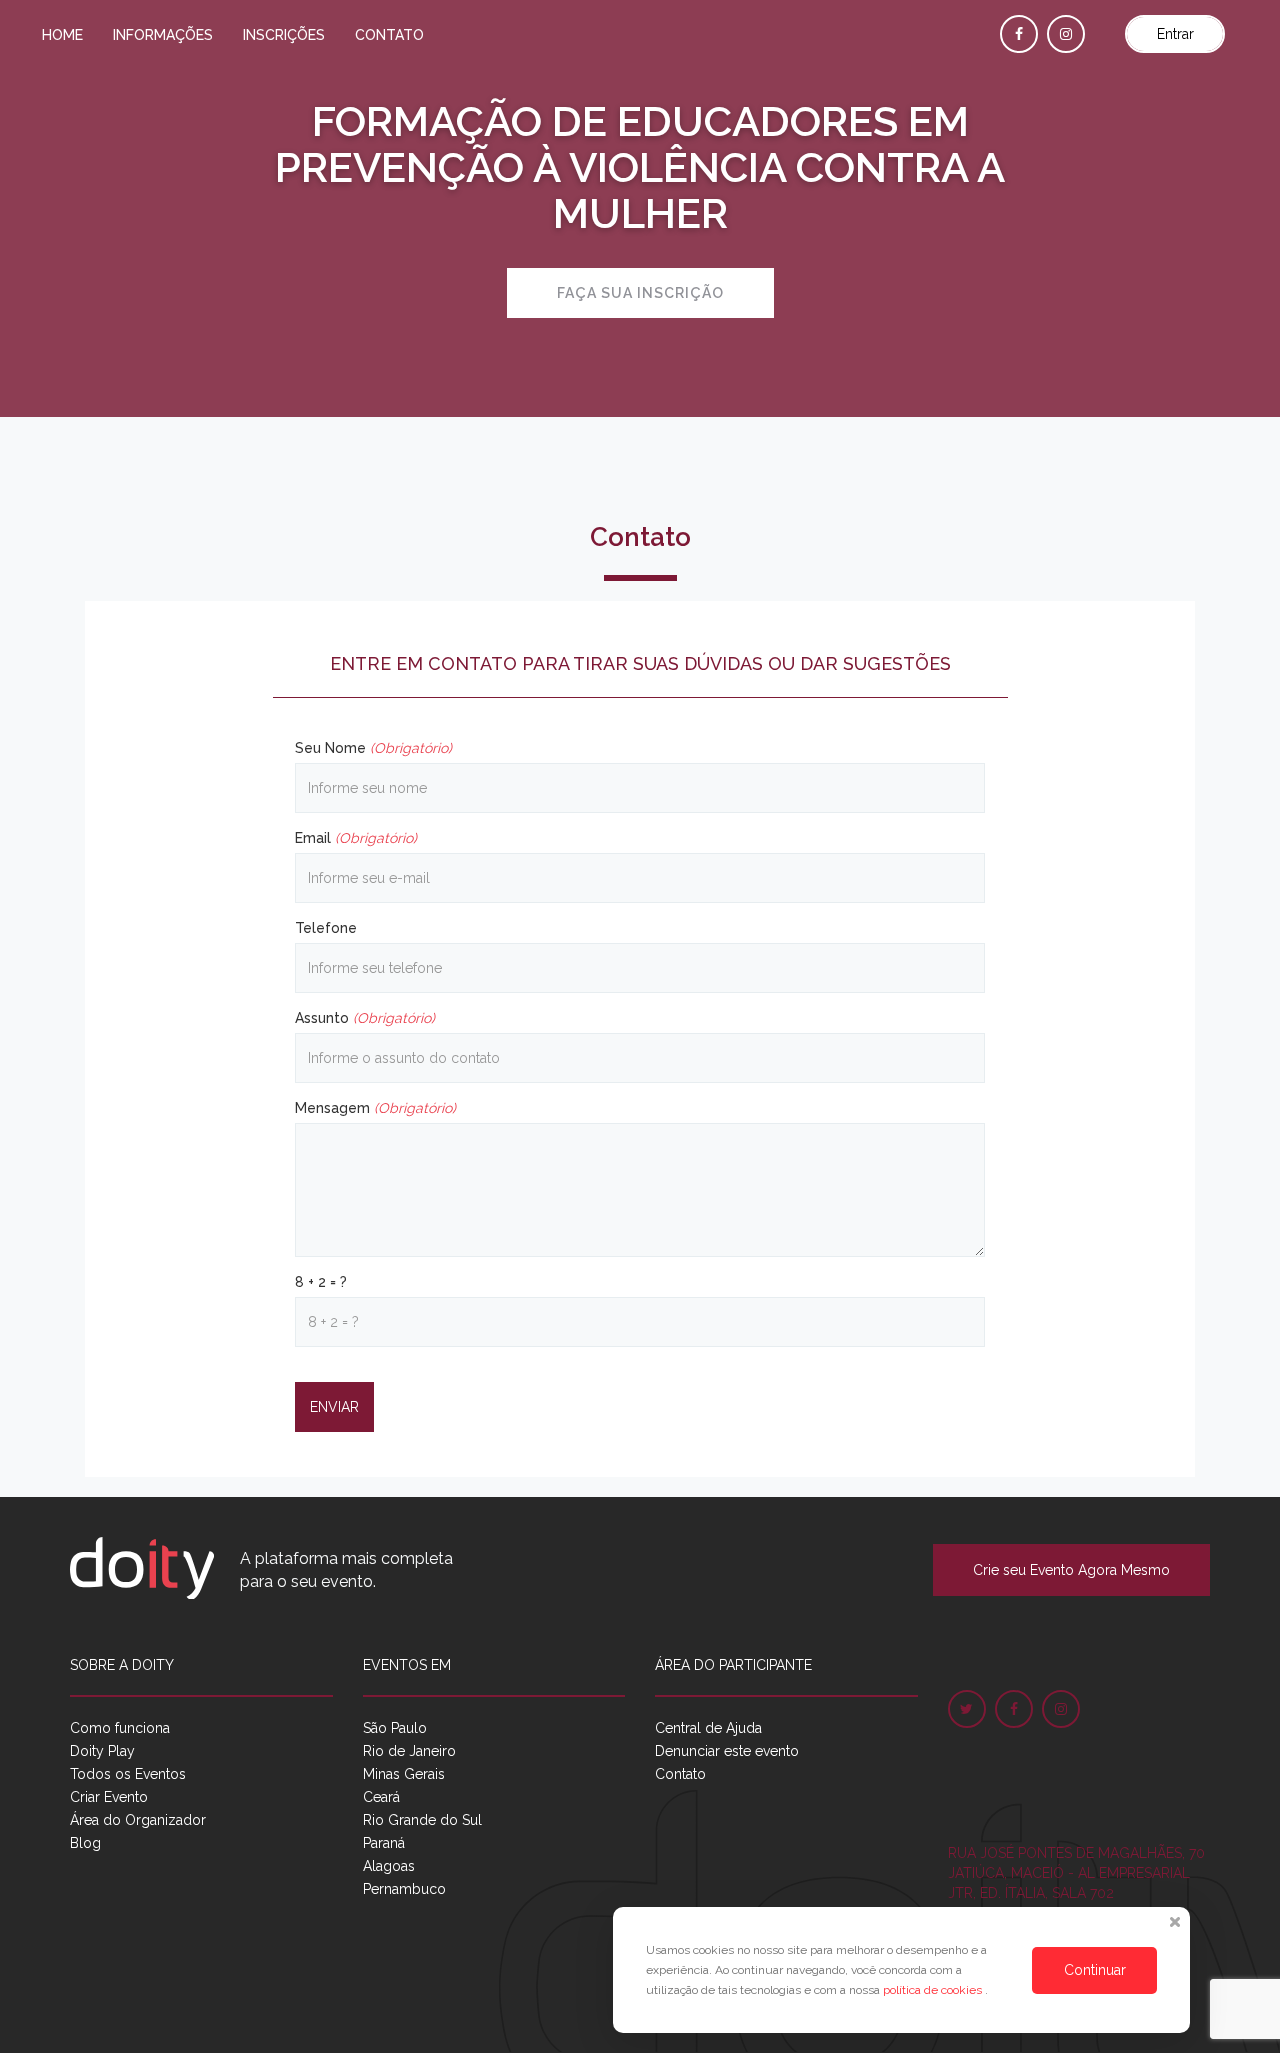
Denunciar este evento (727, 1751)
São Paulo (395, 1728)
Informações (163, 35)
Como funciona (120, 1728)
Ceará (381, 1797)
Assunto (365, 1018)
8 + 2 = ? (321, 1282)
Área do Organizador (138, 1820)
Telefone (326, 928)
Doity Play (102, 1751)
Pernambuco (404, 1889)
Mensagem (375, 1108)
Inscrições (284, 35)
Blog (85, 1843)
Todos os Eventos (128, 1774)
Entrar (1175, 34)
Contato (389, 35)
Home (62, 35)
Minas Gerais (404, 1774)
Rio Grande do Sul (422, 1820)
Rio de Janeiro (409, 1751)
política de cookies (934, 1990)
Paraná (384, 1843)
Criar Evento (109, 1797)
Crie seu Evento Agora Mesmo (1071, 1570)
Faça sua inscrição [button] (640, 293)
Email (356, 838)
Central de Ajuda (708, 1728)
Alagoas (389, 1866)
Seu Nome (373, 748)
